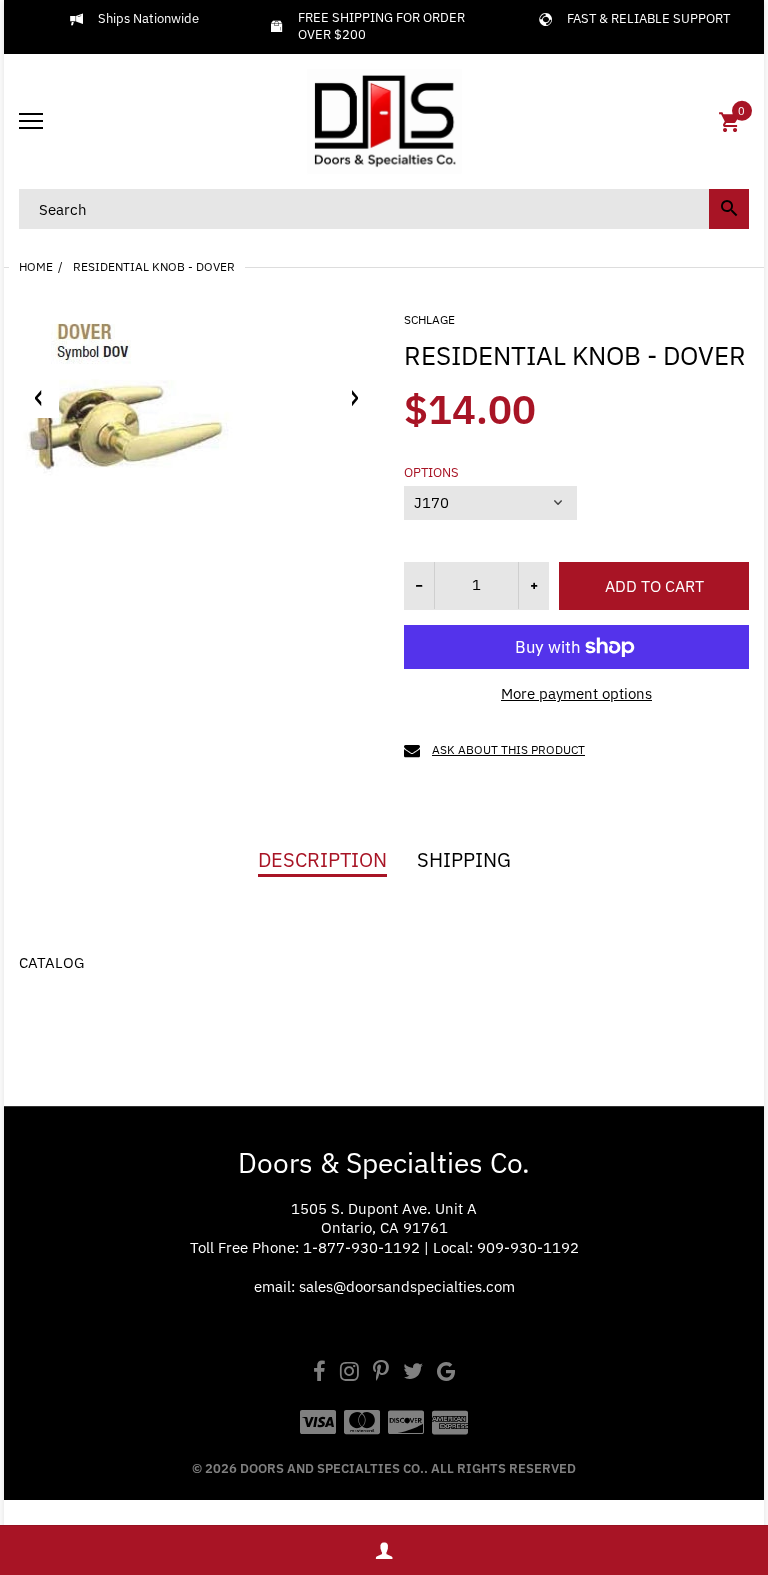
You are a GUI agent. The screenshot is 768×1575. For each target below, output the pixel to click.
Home (36, 266)
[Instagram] (349, 1373)
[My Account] (384, 1550)
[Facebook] (319, 1373)
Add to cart (654, 586)
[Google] (446, 1373)
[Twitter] (413, 1373)
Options (431, 473)
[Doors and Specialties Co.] (384, 122)
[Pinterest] (381, 1373)
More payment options (576, 693)
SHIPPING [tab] (464, 860)
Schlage (429, 319)
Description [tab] (322, 860)
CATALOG (51, 962)
